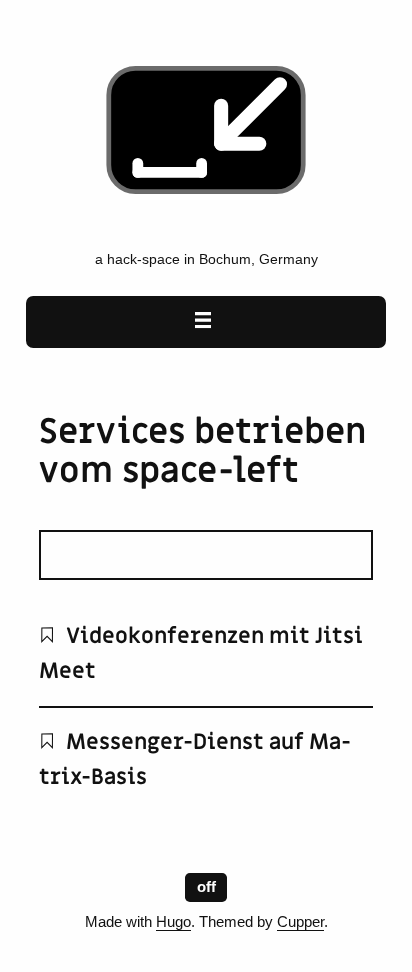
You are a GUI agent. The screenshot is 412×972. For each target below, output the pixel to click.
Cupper (300, 922)
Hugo (173, 922)
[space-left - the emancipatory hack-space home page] (206, 229)
